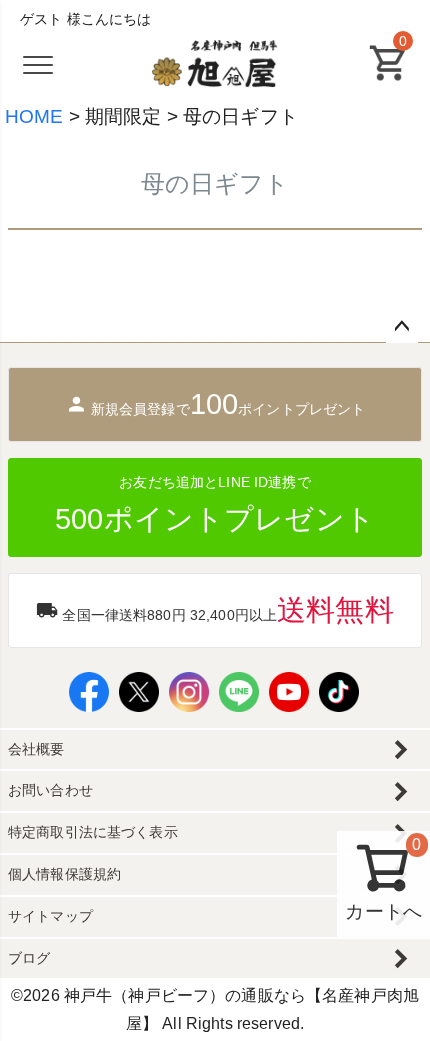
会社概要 (36, 749)
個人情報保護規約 (64, 874)
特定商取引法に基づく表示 (93, 832)
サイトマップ (50, 916)
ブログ (29, 958)
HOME (34, 116)
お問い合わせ (50, 790)
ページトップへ (402, 327)
